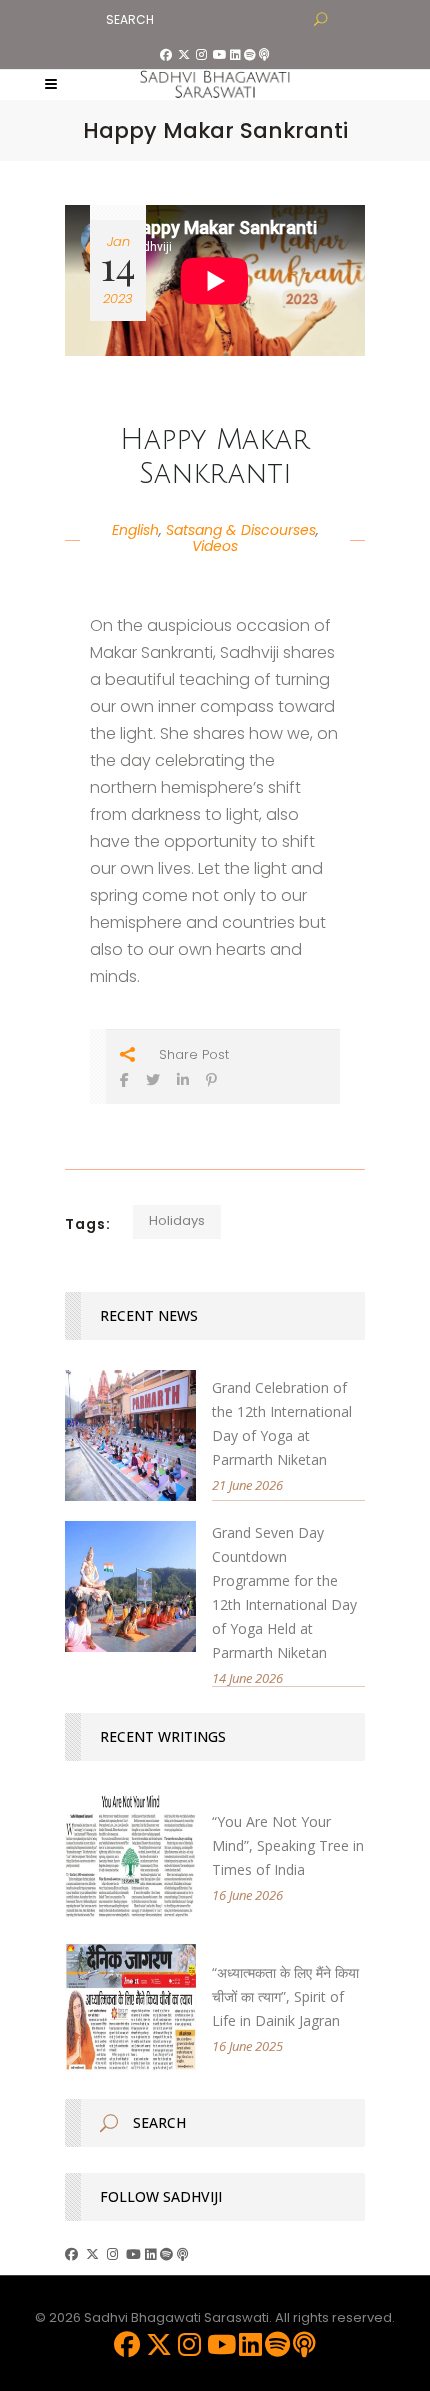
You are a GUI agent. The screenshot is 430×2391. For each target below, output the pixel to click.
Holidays (177, 1220)
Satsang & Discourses (241, 530)
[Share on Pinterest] (211, 1079)
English (135, 530)
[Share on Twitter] (153, 1079)
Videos (215, 546)
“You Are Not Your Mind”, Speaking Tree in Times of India (288, 1845)
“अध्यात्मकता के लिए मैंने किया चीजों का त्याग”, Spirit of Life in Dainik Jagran (285, 1996)
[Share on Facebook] (124, 1079)
